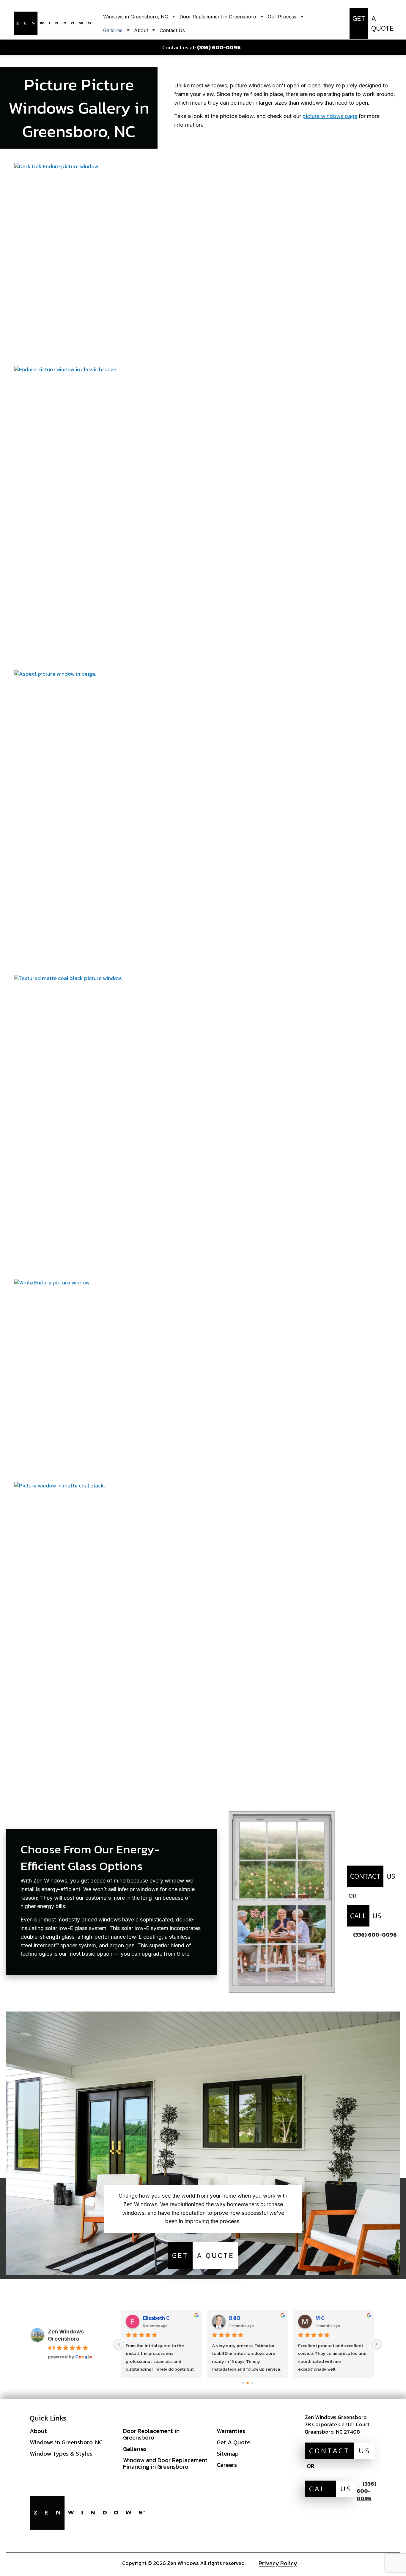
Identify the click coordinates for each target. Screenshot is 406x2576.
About (38, 2431)
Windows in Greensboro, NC (66, 2442)
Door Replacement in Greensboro (151, 2434)
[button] (203, 264)
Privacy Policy (278, 2563)
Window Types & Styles (61, 2454)
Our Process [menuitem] (282, 17)
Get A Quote (233, 2442)
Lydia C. (239, 2318)
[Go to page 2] (252, 2383)
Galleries (135, 2449)
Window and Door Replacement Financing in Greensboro (165, 2463)
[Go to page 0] (243, 2383)
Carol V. (152, 2318)
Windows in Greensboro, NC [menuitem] (136, 17)
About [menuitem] (141, 30)
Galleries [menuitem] (113, 30)
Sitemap (228, 2454)
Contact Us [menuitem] (172, 30)
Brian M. (325, 2318)
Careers (227, 2465)
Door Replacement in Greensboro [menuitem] (218, 17)
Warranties (231, 2431)
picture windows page (330, 116)
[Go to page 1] (248, 2383)
